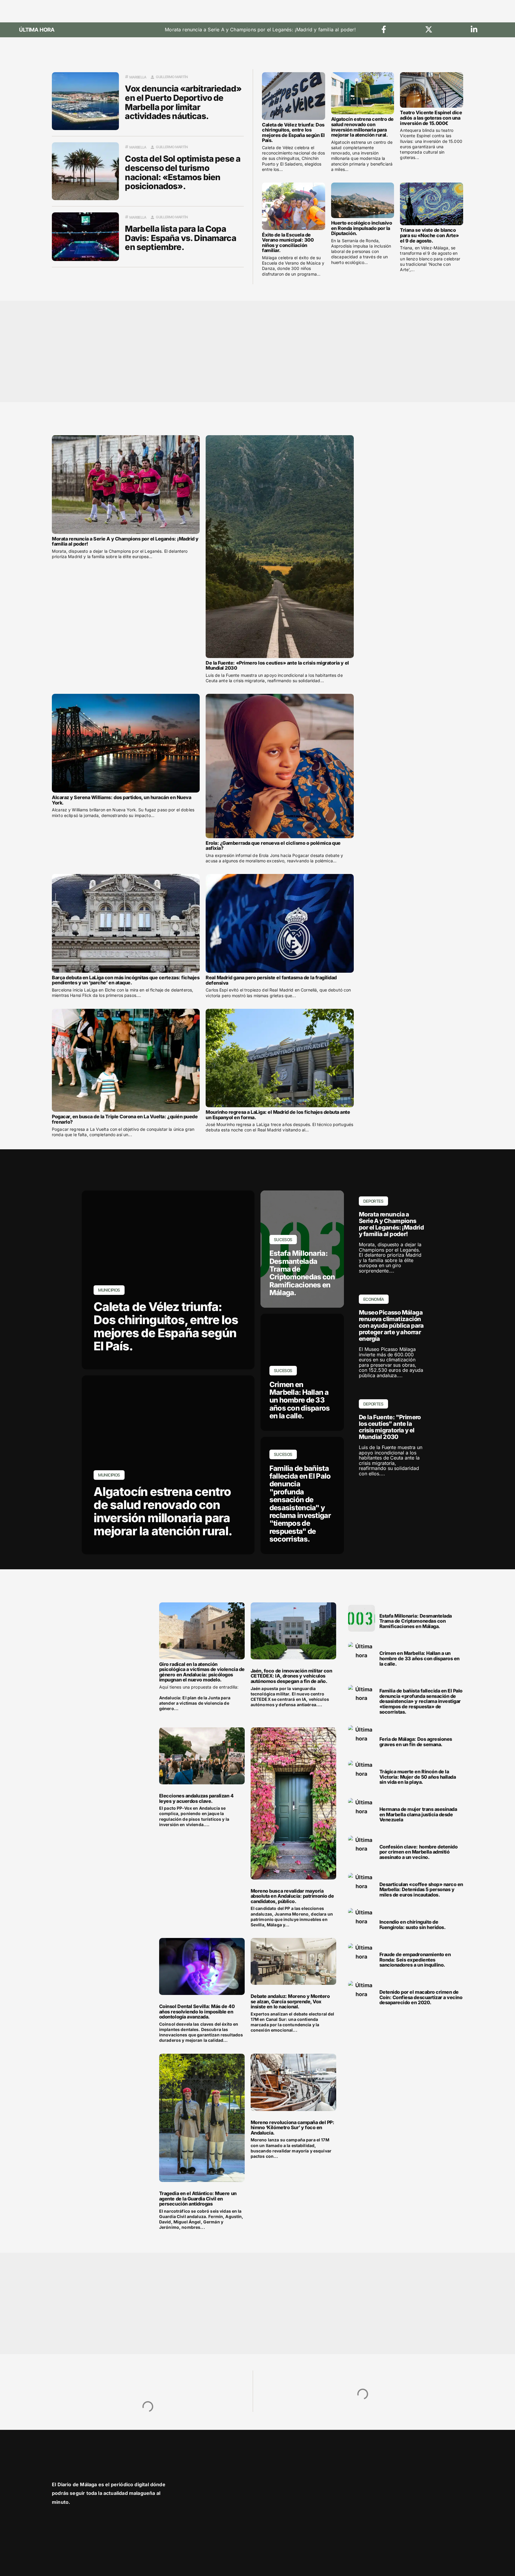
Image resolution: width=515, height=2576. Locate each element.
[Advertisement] (231, 351)
